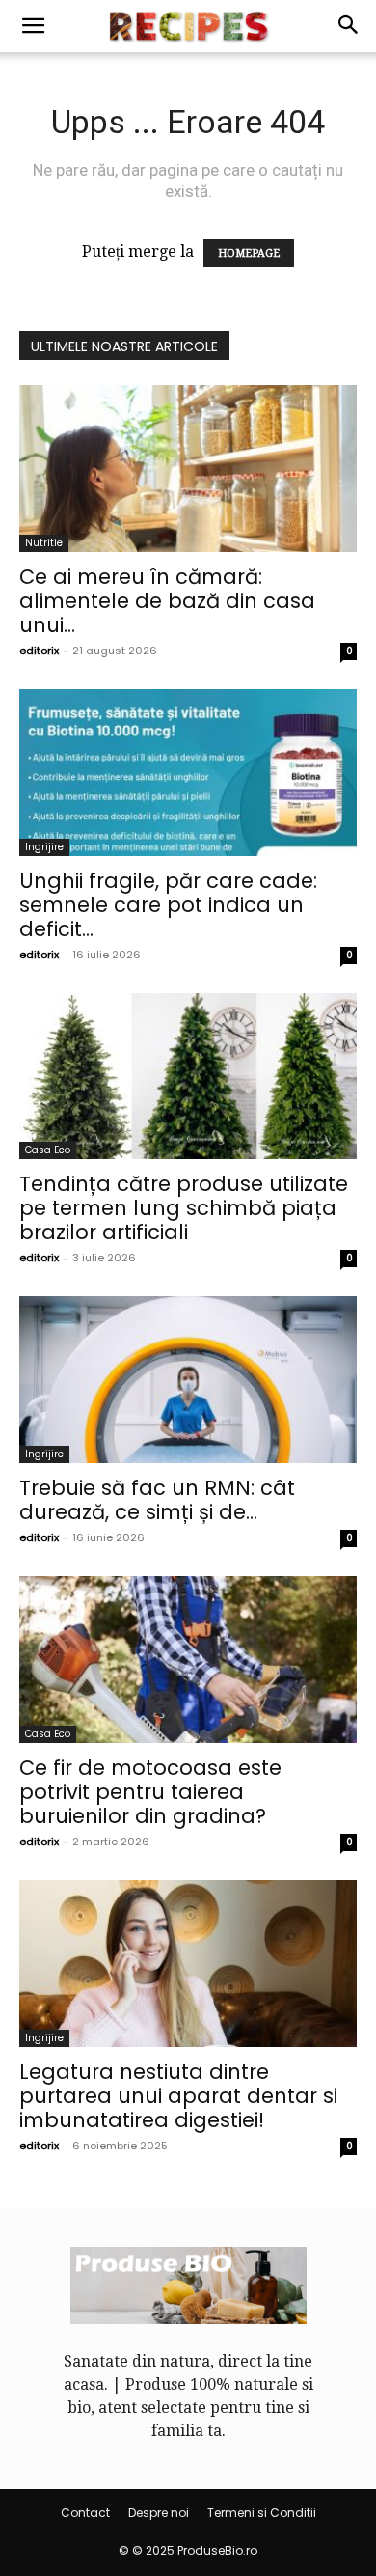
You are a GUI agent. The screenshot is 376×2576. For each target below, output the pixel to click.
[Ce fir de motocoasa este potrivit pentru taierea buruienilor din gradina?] (188, 1660)
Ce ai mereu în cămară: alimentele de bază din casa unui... (167, 601)
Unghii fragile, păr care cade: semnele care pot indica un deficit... (168, 905)
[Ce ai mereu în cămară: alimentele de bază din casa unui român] (188, 469)
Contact (85, 2513)
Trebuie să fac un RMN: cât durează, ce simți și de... (157, 1500)
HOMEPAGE (249, 253)
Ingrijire (44, 847)
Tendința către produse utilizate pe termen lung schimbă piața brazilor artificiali (184, 1208)
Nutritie (44, 543)
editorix (39, 651)
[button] (33, 26)
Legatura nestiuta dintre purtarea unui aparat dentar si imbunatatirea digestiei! (178, 2096)
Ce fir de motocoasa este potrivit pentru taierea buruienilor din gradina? (150, 1792)
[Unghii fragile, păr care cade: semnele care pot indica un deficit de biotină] (188, 773)
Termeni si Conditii (262, 2513)
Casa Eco (48, 1150)
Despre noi (159, 2513)
